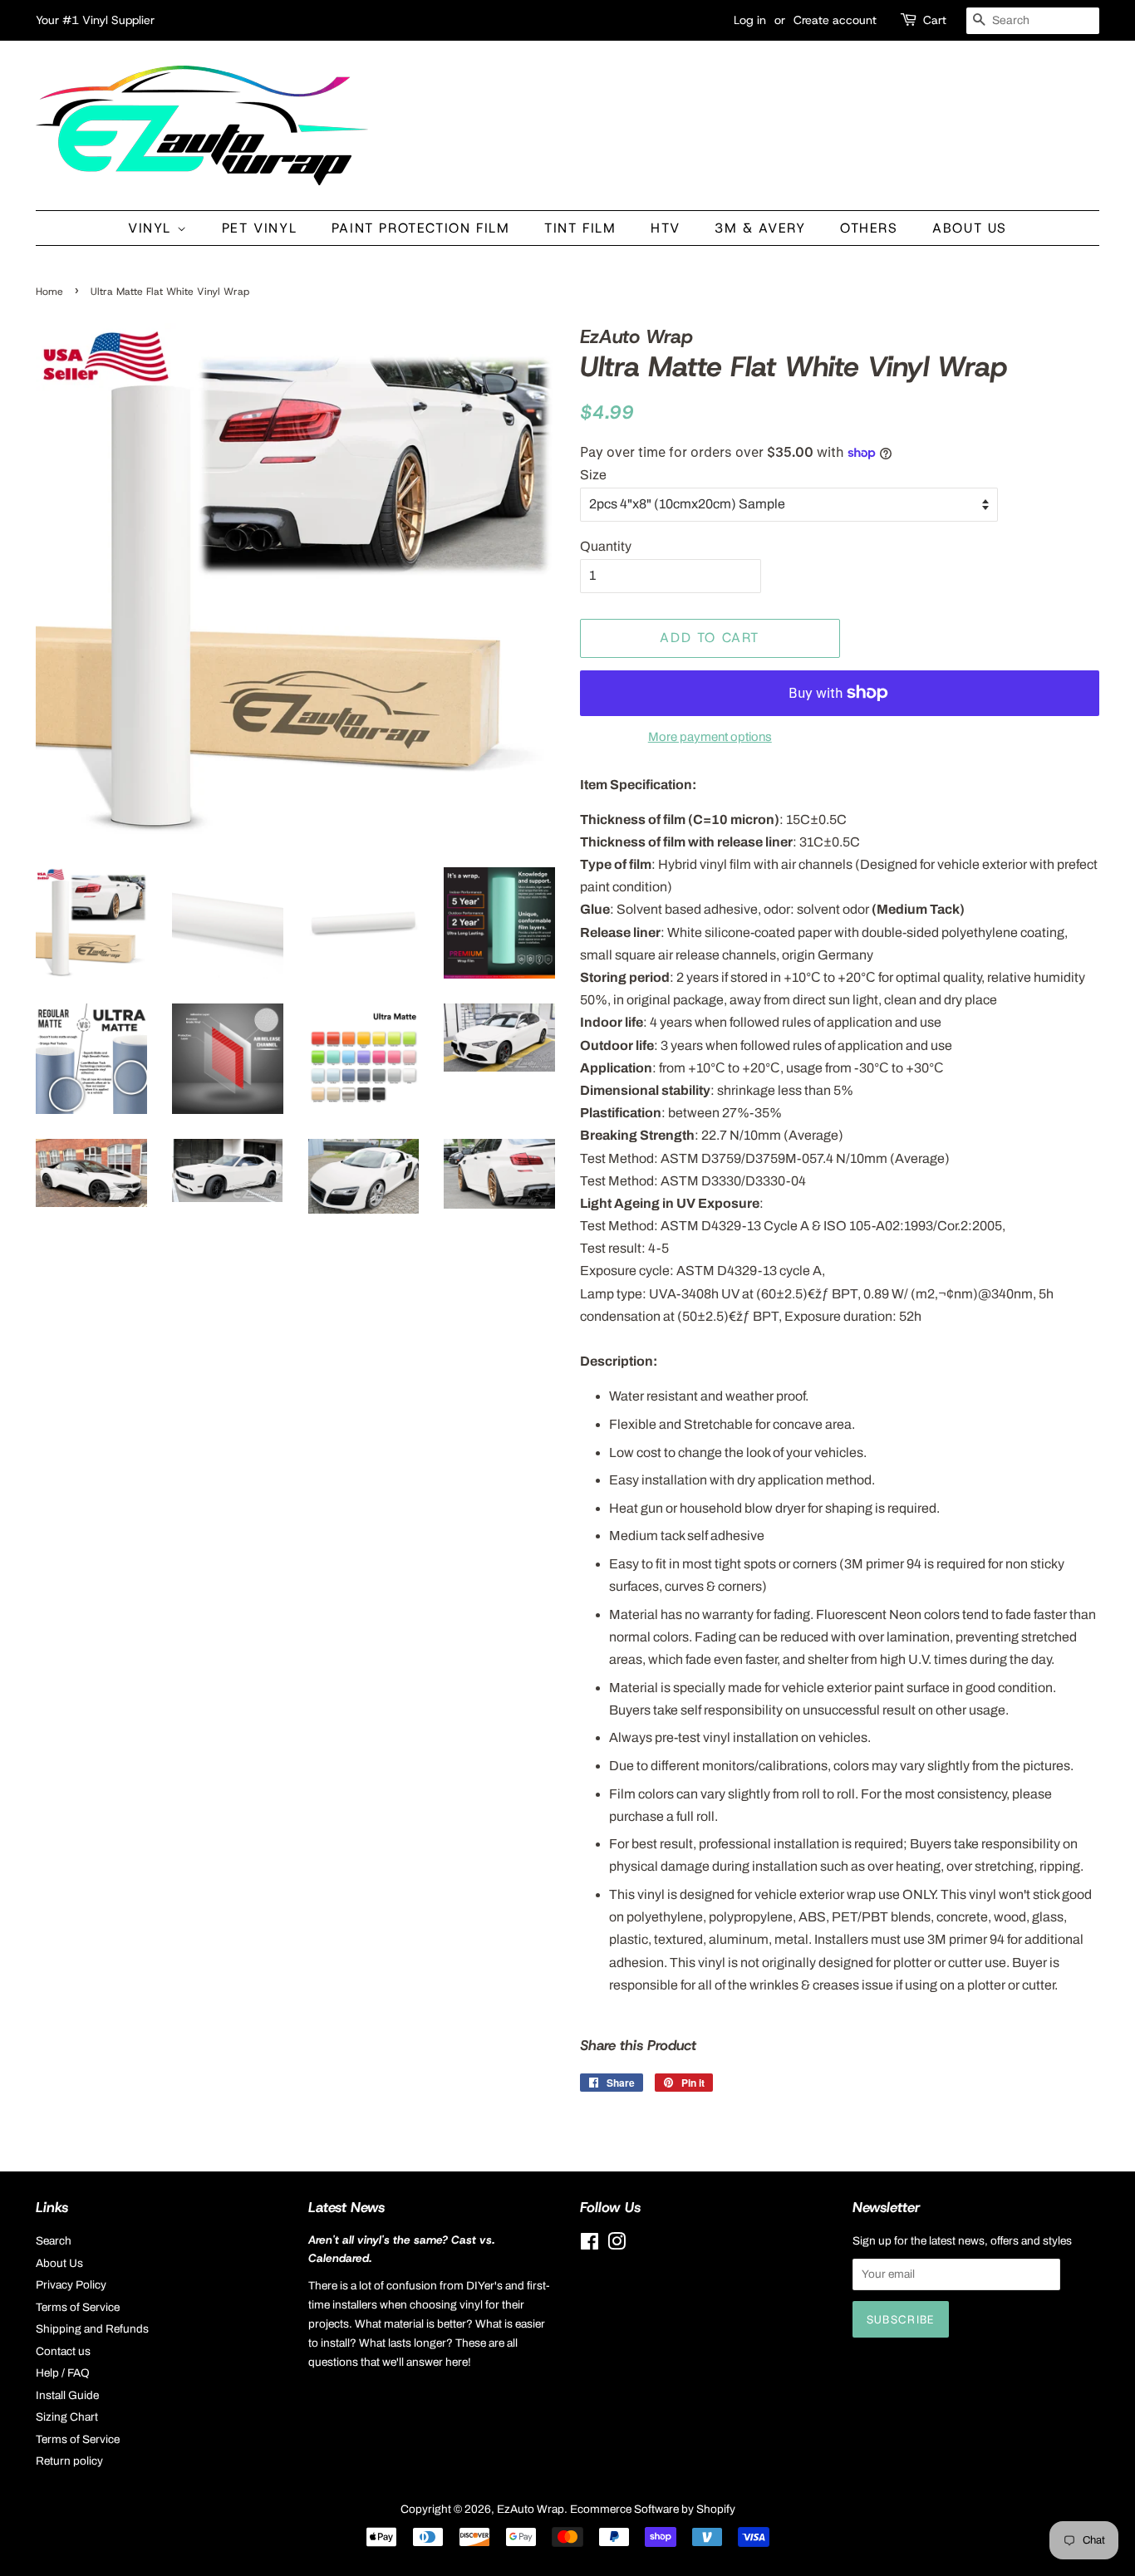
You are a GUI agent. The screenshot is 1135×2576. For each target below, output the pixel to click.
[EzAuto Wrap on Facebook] (590, 2245)
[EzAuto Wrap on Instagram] (617, 2245)
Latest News (346, 2207)
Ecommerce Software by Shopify (653, 2509)
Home (49, 292)
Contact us (63, 2351)
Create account (835, 20)
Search (54, 2241)
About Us (970, 228)
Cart (935, 20)
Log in (750, 20)
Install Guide (67, 2395)
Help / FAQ (63, 2373)
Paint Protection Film (421, 228)
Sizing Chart (67, 2417)
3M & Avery (760, 228)
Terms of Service (78, 2307)
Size (593, 475)
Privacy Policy (71, 2285)
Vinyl (152, 228)
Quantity (606, 546)
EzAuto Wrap (531, 2509)
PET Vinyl (259, 228)
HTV (666, 228)
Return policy (69, 2461)
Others (869, 228)
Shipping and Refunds (92, 2329)
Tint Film (580, 228)
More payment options (710, 737)
